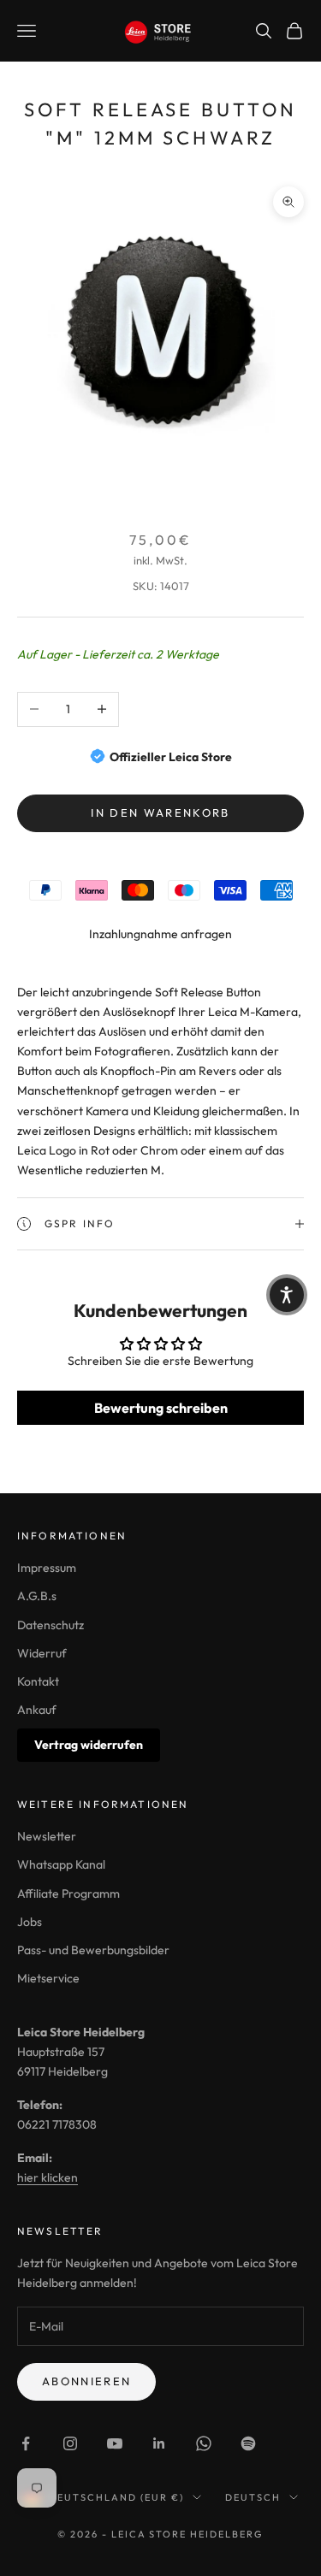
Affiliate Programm (68, 1894)
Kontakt (38, 1681)
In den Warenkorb (160, 812)
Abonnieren (86, 2381)
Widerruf (42, 1653)
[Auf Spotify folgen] (248, 2443)
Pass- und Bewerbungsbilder (93, 1950)
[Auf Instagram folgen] (70, 2443)
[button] (287, 1295)
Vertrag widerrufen (89, 1745)
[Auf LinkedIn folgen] (159, 2443)
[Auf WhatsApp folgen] (204, 2443)
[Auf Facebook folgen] (26, 2443)
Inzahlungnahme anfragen (160, 934)
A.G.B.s (37, 1596)
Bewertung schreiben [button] (161, 1408)
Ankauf (37, 1710)
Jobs (30, 1922)
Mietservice (48, 1978)
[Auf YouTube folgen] (115, 2443)
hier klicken (48, 2177)
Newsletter (47, 1836)
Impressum (47, 1568)
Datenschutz (51, 1625)
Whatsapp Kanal (61, 1864)
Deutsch (253, 2497)
